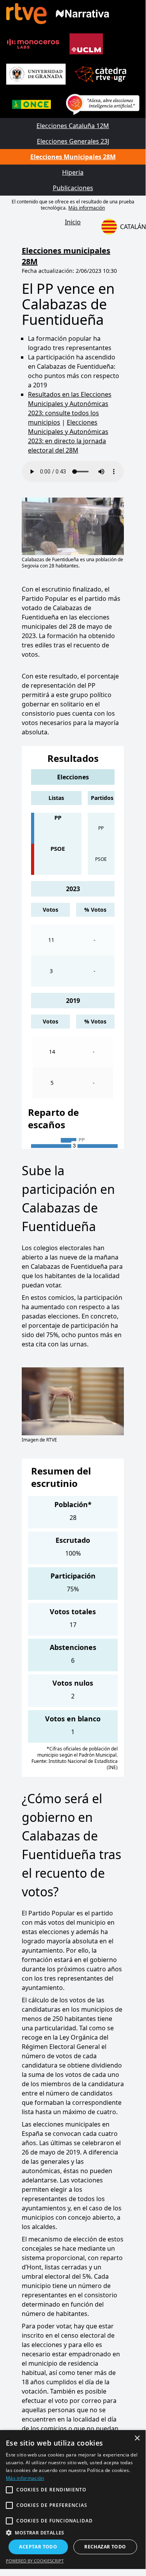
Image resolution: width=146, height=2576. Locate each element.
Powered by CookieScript (35, 2561)
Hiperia (73, 172)
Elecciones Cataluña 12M (73, 126)
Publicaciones (73, 188)
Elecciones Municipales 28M (73, 157)
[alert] (73, 2500)
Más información (87, 208)
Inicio (73, 222)
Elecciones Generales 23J (73, 141)
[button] (73, 2533)
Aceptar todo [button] (38, 2547)
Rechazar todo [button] (105, 2547)
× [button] (137, 2438)
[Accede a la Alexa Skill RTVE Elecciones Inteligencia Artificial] (103, 104)
